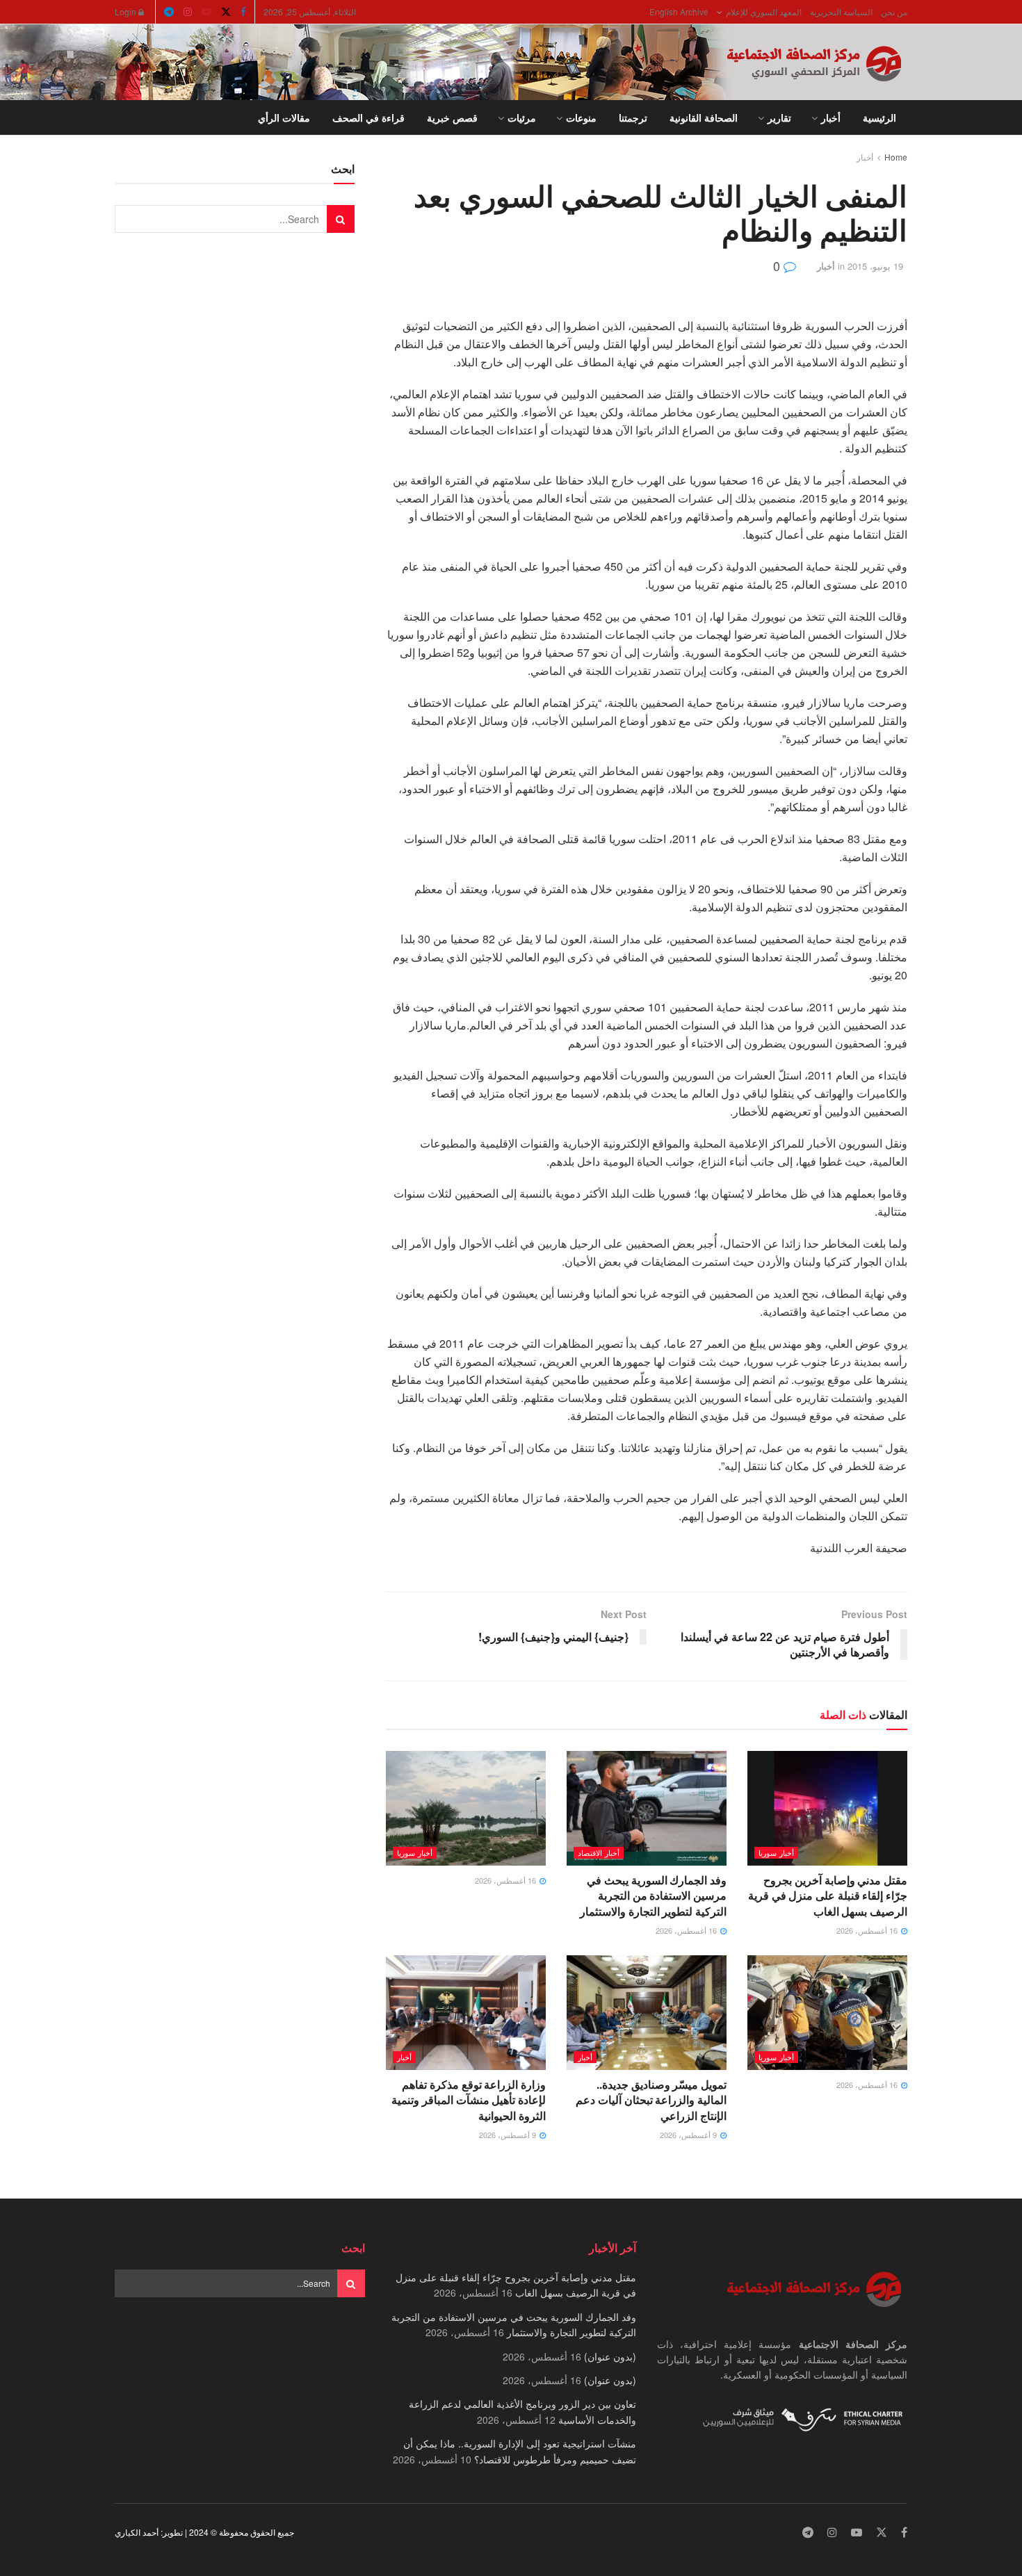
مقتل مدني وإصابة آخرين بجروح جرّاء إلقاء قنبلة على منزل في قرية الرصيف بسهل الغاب (828, 1896)
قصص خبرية (452, 117)
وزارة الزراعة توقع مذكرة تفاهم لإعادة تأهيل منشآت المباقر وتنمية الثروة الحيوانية (469, 2100)
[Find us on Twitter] (226, 12)
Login (127, 11)
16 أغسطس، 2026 (868, 1930)
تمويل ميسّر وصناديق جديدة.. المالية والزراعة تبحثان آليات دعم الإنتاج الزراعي (651, 2100)
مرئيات (522, 117)
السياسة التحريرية (841, 11)
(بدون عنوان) (610, 2356)
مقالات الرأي (284, 117)
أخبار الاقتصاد (599, 1852)
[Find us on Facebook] (243, 12)
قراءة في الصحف (368, 117)
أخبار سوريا (776, 1852)
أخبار (831, 117)
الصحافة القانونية (704, 117)
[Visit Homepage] (817, 63)
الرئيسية (879, 117)
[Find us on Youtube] (206, 12)
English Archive (679, 11)
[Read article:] (466, 1808)
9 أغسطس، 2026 (689, 2135)
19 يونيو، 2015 (875, 266)
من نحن (894, 11)
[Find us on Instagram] (188, 12)
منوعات (581, 117)
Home (896, 157)
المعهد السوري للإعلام (764, 11)
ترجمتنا (633, 117)
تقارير (779, 117)
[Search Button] (120, 117)
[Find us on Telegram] (169, 12)
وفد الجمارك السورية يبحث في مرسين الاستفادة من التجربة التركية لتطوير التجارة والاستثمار (653, 1896)
